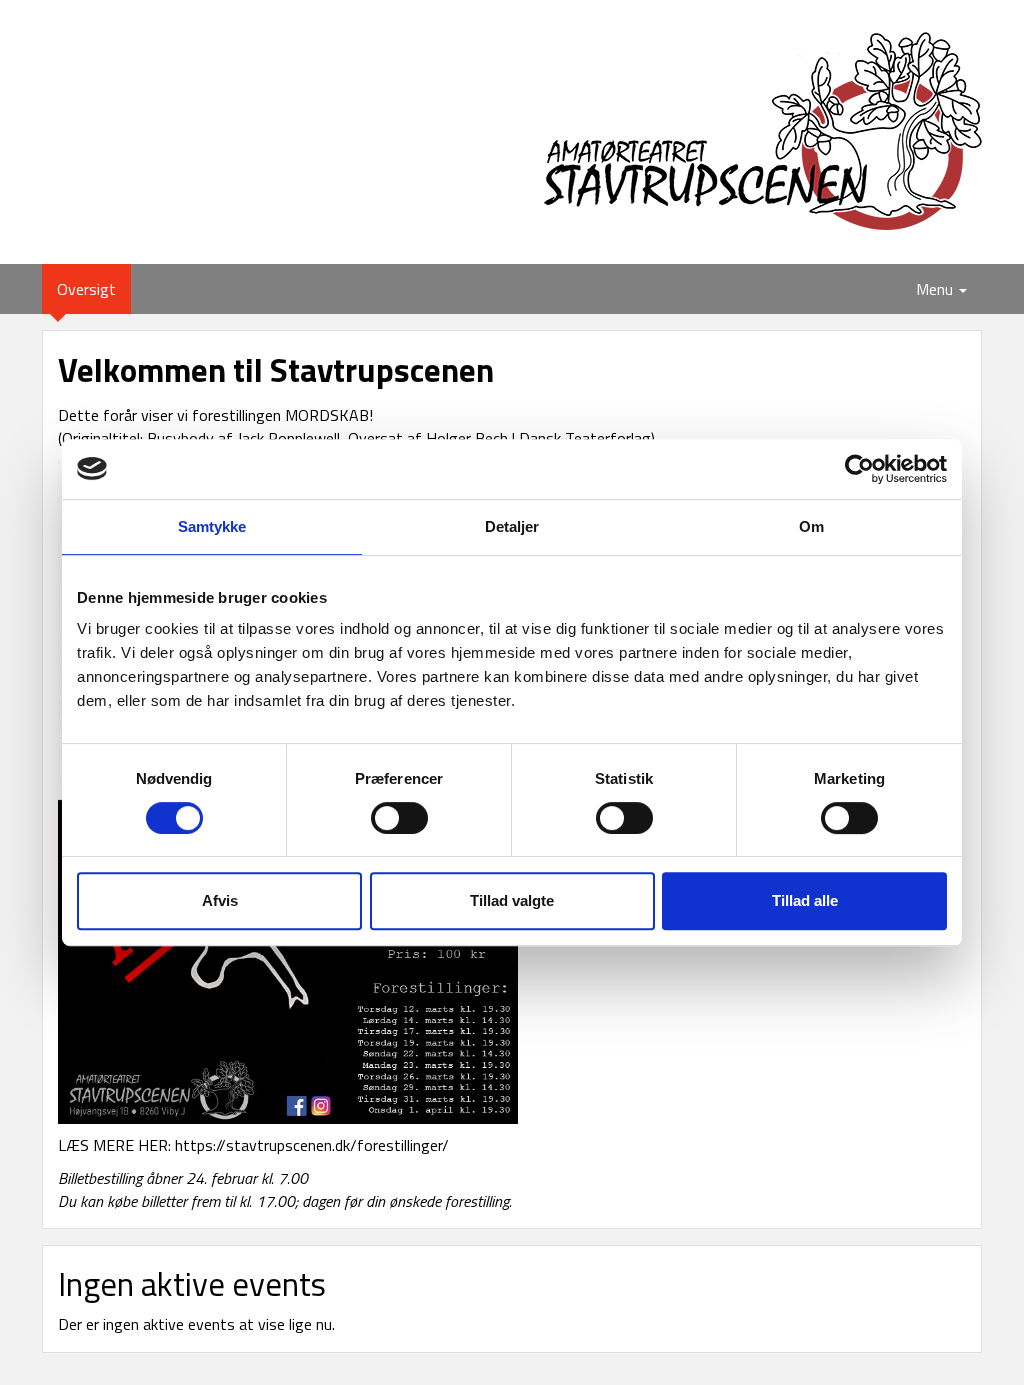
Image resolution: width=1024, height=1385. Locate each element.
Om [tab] (811, 526)
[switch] (399, 818)
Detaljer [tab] (512, 526)
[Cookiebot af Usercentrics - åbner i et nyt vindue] (859, 469)
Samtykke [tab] (212, 526)
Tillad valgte (512, 900)
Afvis (220, 900)
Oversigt (94, 288)
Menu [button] (936, 289)
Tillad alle (805, 900)
